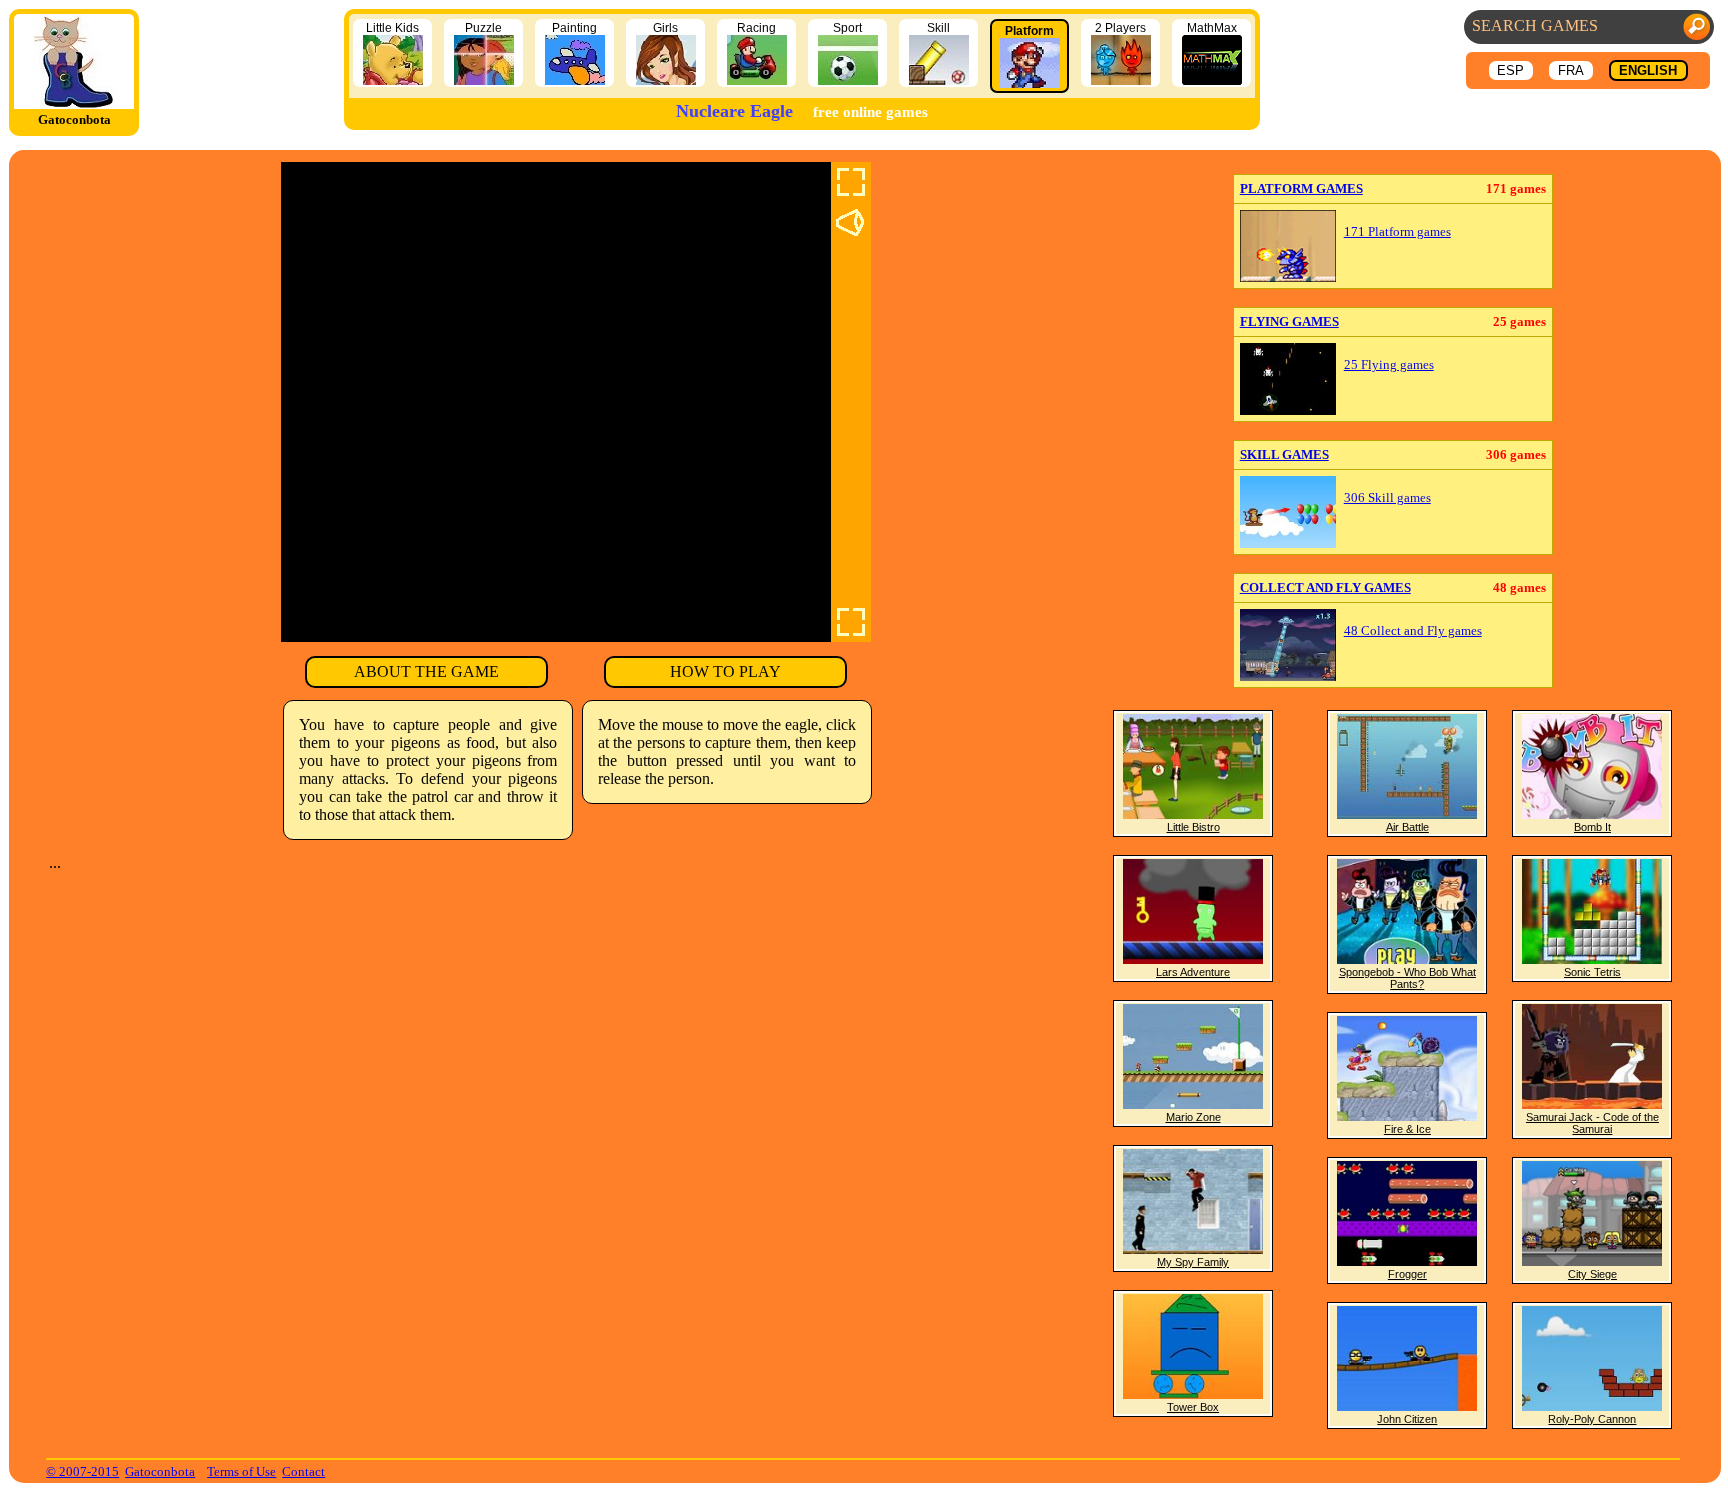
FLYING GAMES (1289, 321)
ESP (1510, 70)
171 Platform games (1397, 232)
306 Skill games (1387, 498)
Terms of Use (241, 1471)
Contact (303, 1471)
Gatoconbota (160, 1471)
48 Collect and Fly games (1413, 631)
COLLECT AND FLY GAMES (1325, 587)
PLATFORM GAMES (1301, 188)
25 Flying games (1389, 365)
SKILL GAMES (1284, 454)
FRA (1571, 70)
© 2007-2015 (82, 1471)
